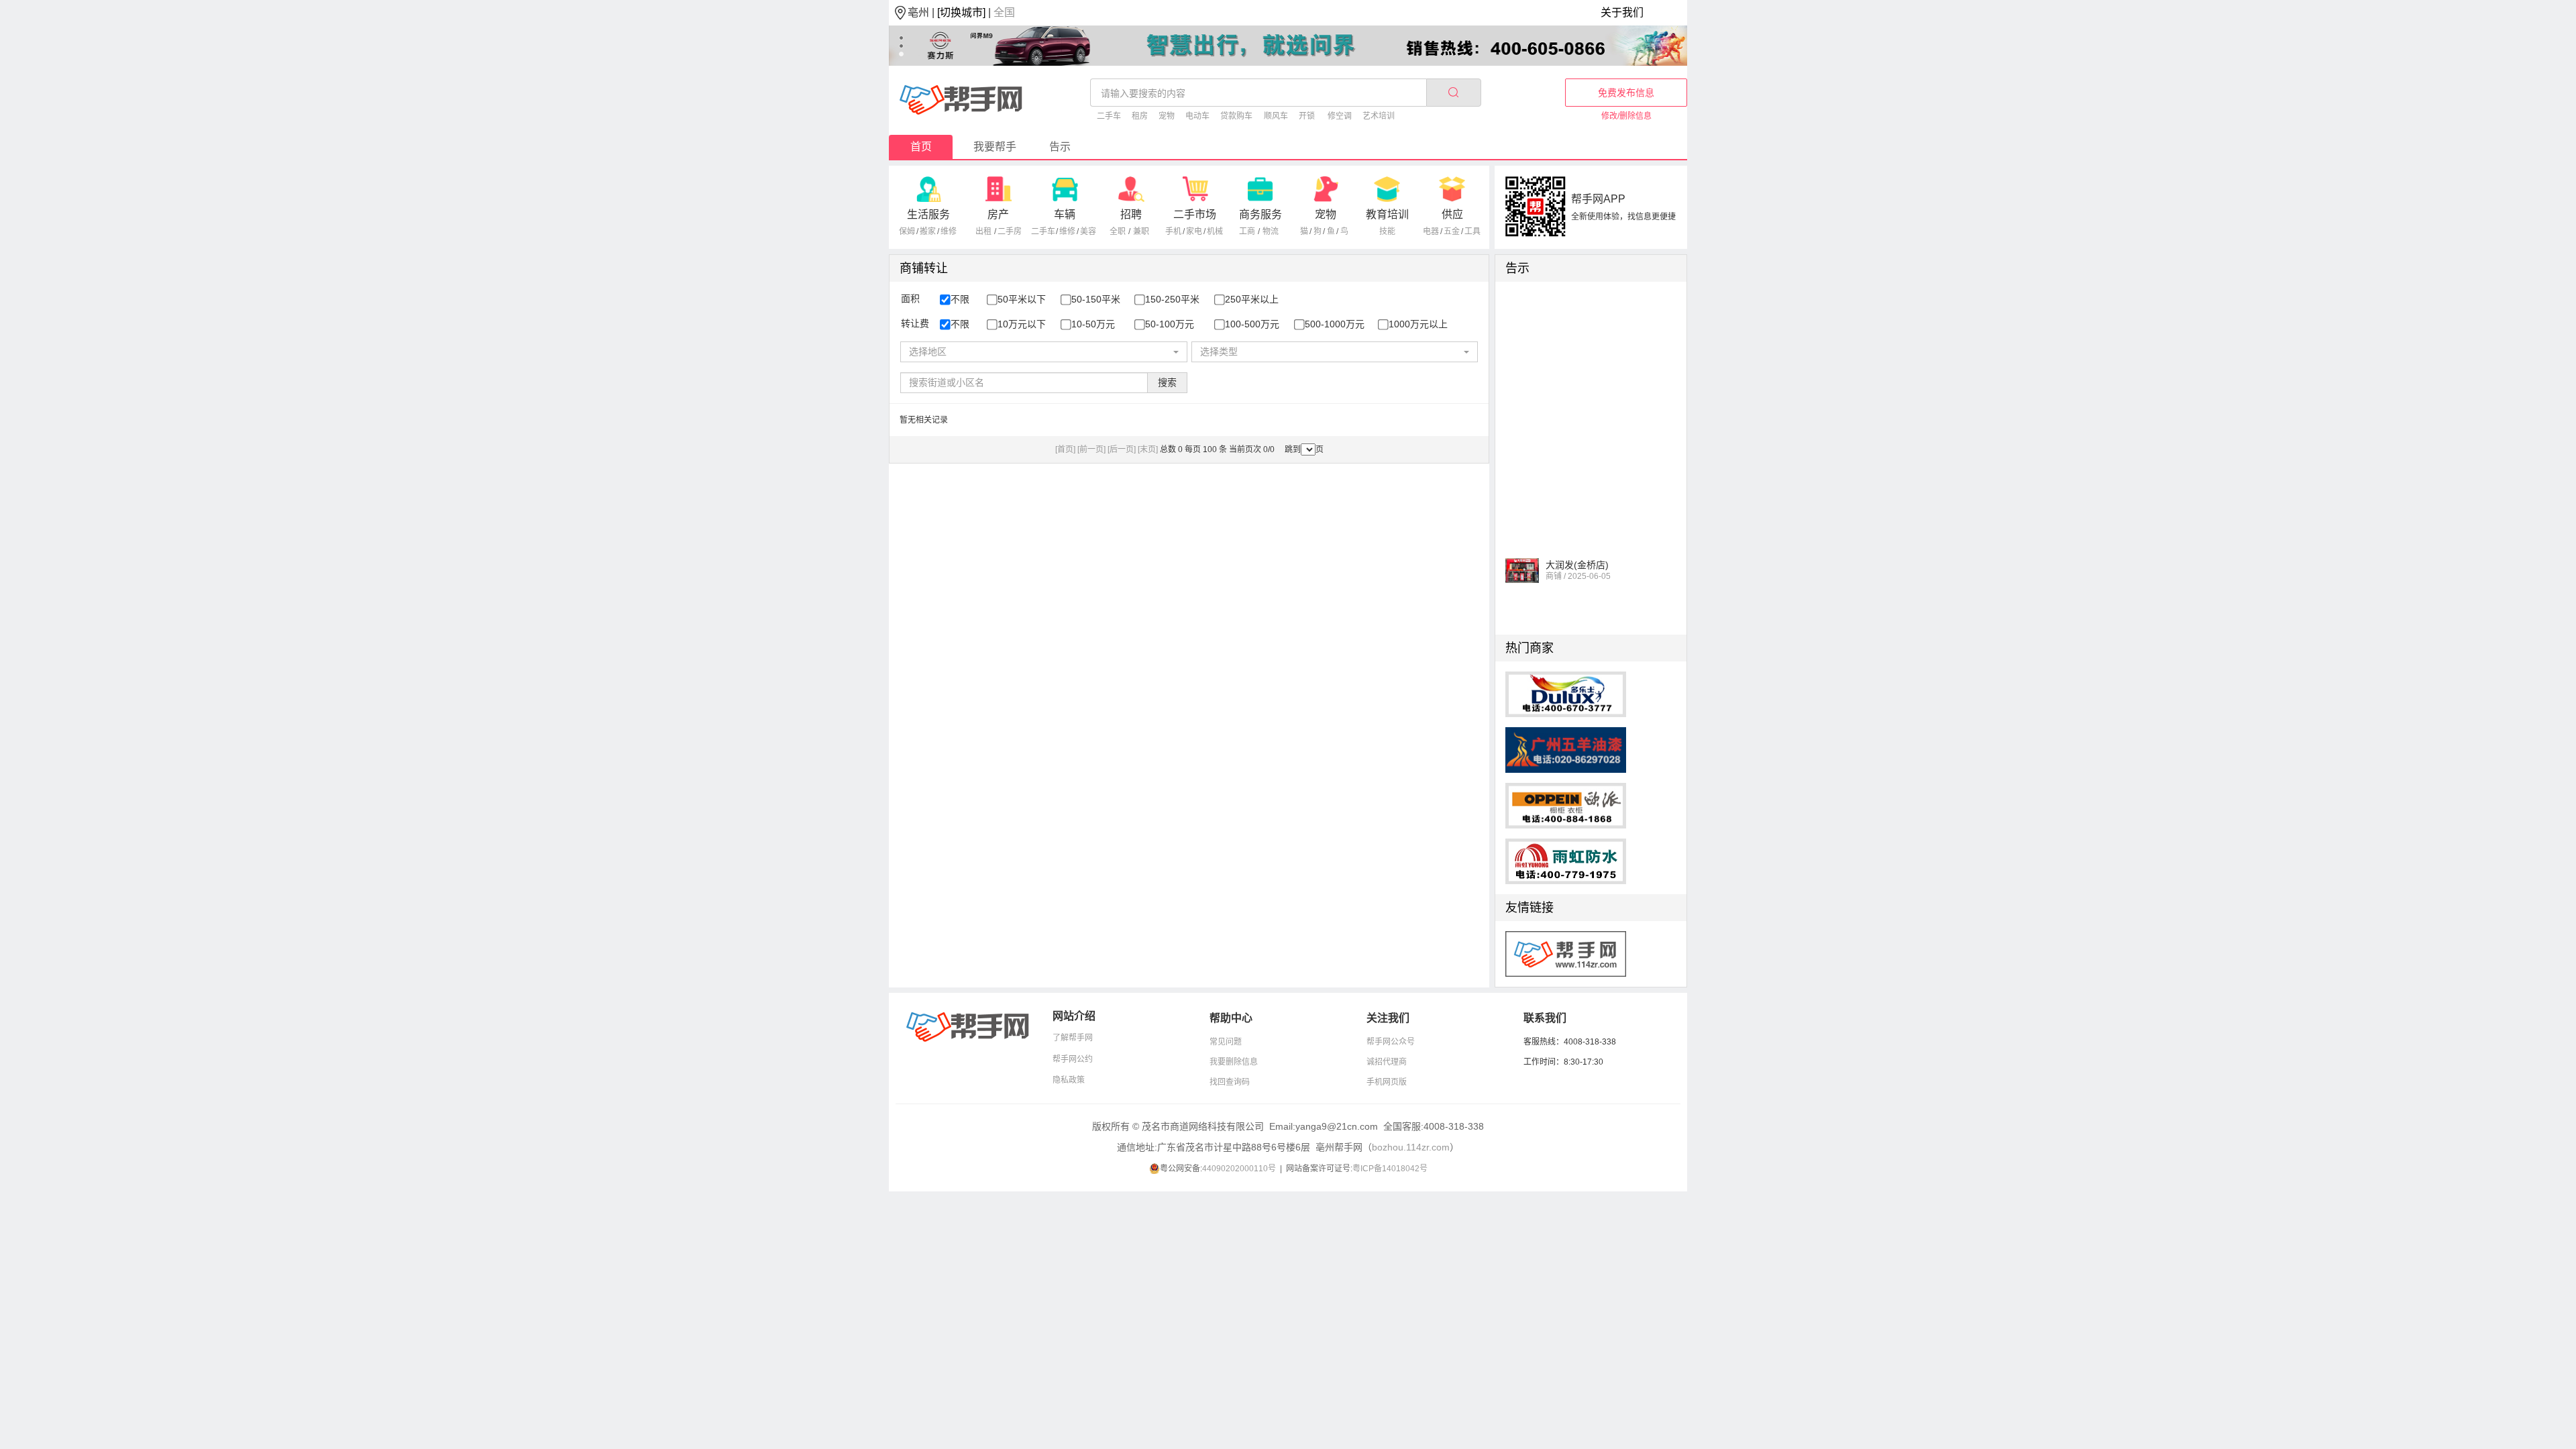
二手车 (1109, 116)
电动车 (1197, 116)
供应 (1452, 214)
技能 (1387, 231)
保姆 (907, 231)
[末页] (1148, 449)
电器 (1431, 231)
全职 (1118, 231)
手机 (1173, 231)
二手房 (1010, 231)
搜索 (1167, 382)
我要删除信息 (1234, 1062)
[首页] (1065, 449)
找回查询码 (1230, 1082)
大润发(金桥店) (1577, 551)
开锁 (1307, 116)
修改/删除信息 (1626, 116)
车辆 (1065, 214)
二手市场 (1195, 214)
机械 (1215, 231)
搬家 (928, 231)
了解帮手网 (1073, 1038)
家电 (1194, 231)
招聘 (1131, 214)
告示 (1060, 147)
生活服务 (928, 214)
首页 (921, 147)
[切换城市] (961, 12)
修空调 (1340, 116)
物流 (1271, 231)
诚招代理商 (1387, 1062)
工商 (1247, 231)
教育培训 (1387, 214)
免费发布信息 (1626, 93)
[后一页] (1122, 449)
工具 (1472, 231)
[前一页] (1091, 449)
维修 (949, 231)
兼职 (1141, 231)
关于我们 (1622, 12)
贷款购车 (1236, 116)
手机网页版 (1387, 1082)
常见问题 (1226, 1042)
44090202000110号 (1239, 1169)
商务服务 (1260, 214)
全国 (1004, 12)
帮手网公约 (1073, 1059)
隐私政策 (1069, 1080)
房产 (998, 214)
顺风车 (1276, 116)
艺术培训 (1379, 116)
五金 (1452, 231)
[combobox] (1043, 352)
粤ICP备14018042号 (1390, 1169)
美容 (1088, 231)
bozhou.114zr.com (1411, 1147)
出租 (983, 231)
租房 (1140, 116)
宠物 (1167, 116)
